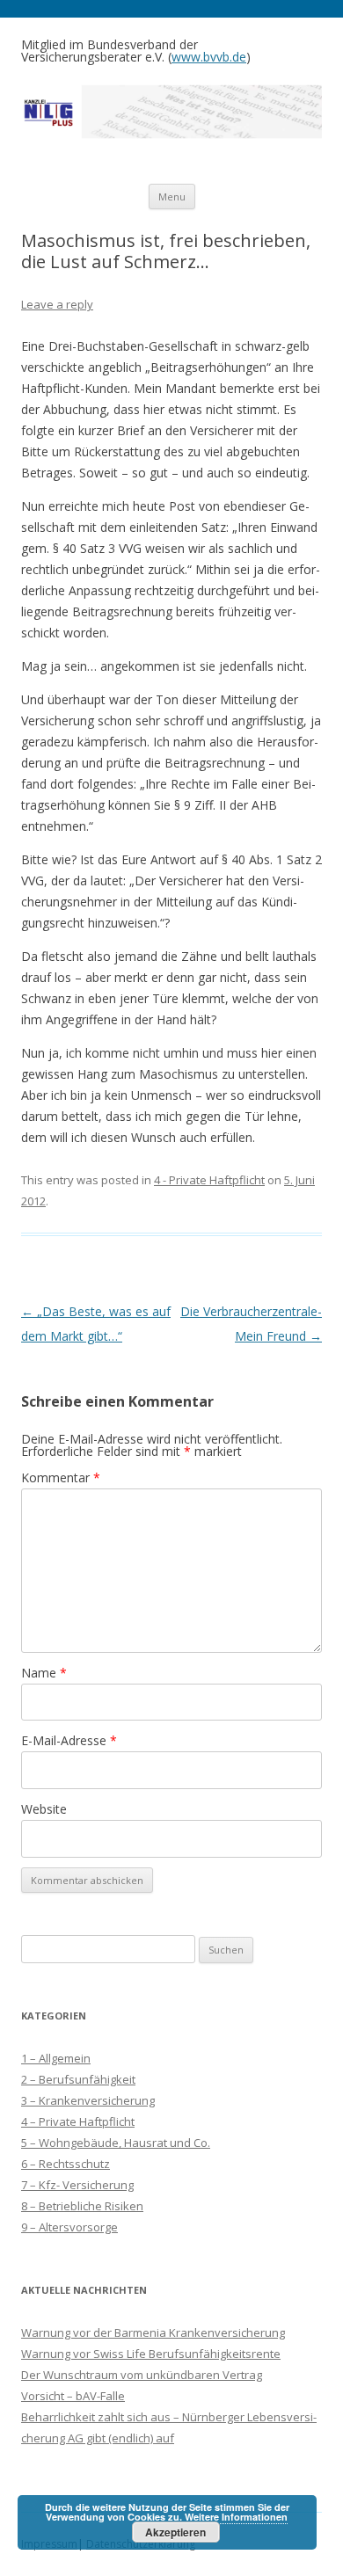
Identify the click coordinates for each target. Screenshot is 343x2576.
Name (44, 1673)
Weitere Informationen (236, 2517)
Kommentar (61, 1477)
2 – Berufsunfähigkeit (78, 2079)
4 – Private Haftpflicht (78, 2121)
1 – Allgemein (56, 2058)
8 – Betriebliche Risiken (82, 2206)
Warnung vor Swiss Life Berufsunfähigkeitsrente (151, 2354)
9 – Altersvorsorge (69, 2227)
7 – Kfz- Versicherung (77, 2185)
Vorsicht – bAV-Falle (73, 2396)
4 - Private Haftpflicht (209, 1180)
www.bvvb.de (209, 57)
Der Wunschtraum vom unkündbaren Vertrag (142, 2375)
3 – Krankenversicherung (88, 2100)
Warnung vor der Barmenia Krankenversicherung (153, 2332)
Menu (172, 196)
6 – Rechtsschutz (66, 2164)
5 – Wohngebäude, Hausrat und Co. (116, 2143)
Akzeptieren (175, 2532)
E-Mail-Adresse (69, 1740)
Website (44, 1809)
